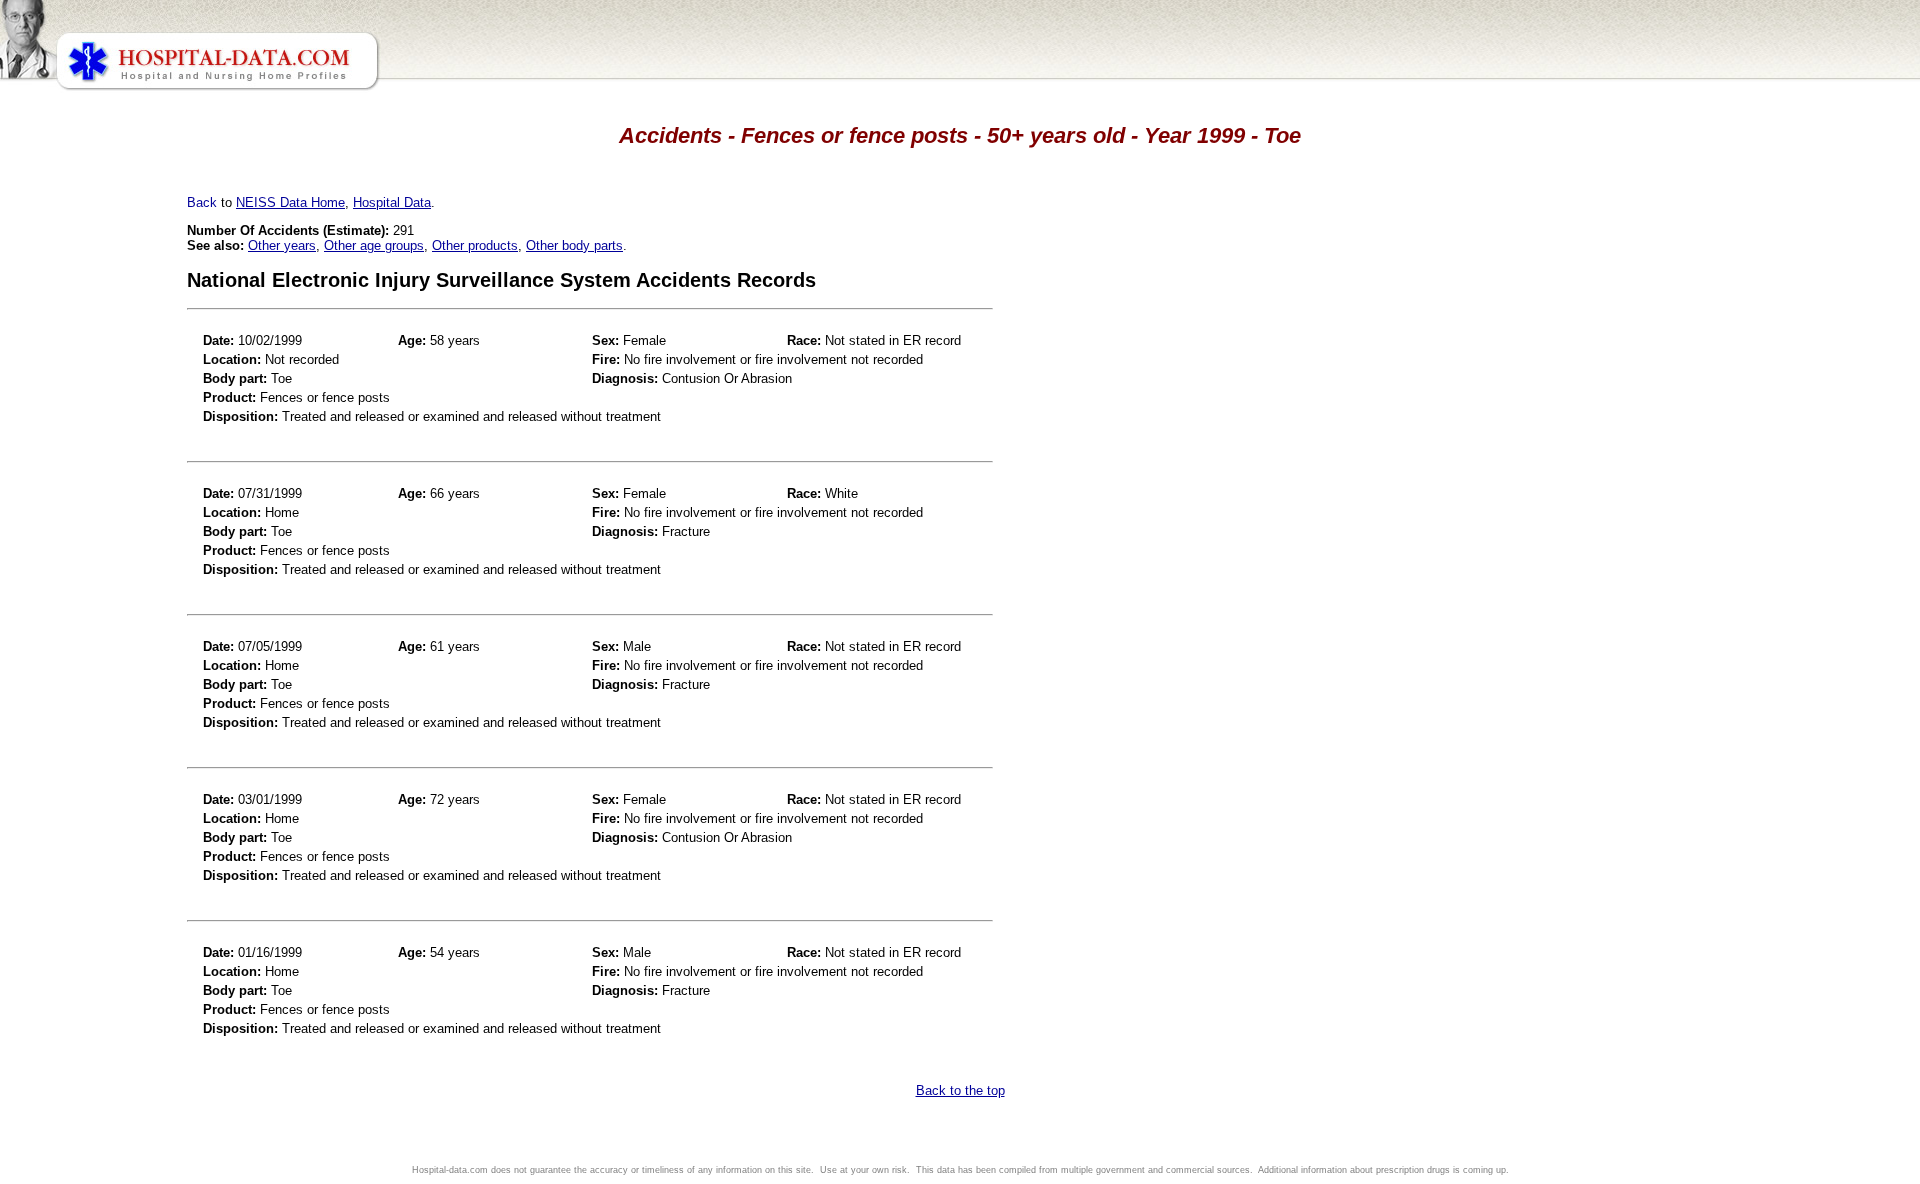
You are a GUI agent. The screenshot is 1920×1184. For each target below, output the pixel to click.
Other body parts (574, 245)
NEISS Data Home (290, 202)
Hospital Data (392, 202)
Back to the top (960, 1090)
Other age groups (374, 245)
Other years (282, 245)
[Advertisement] (103, 560)
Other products (475, 245)
